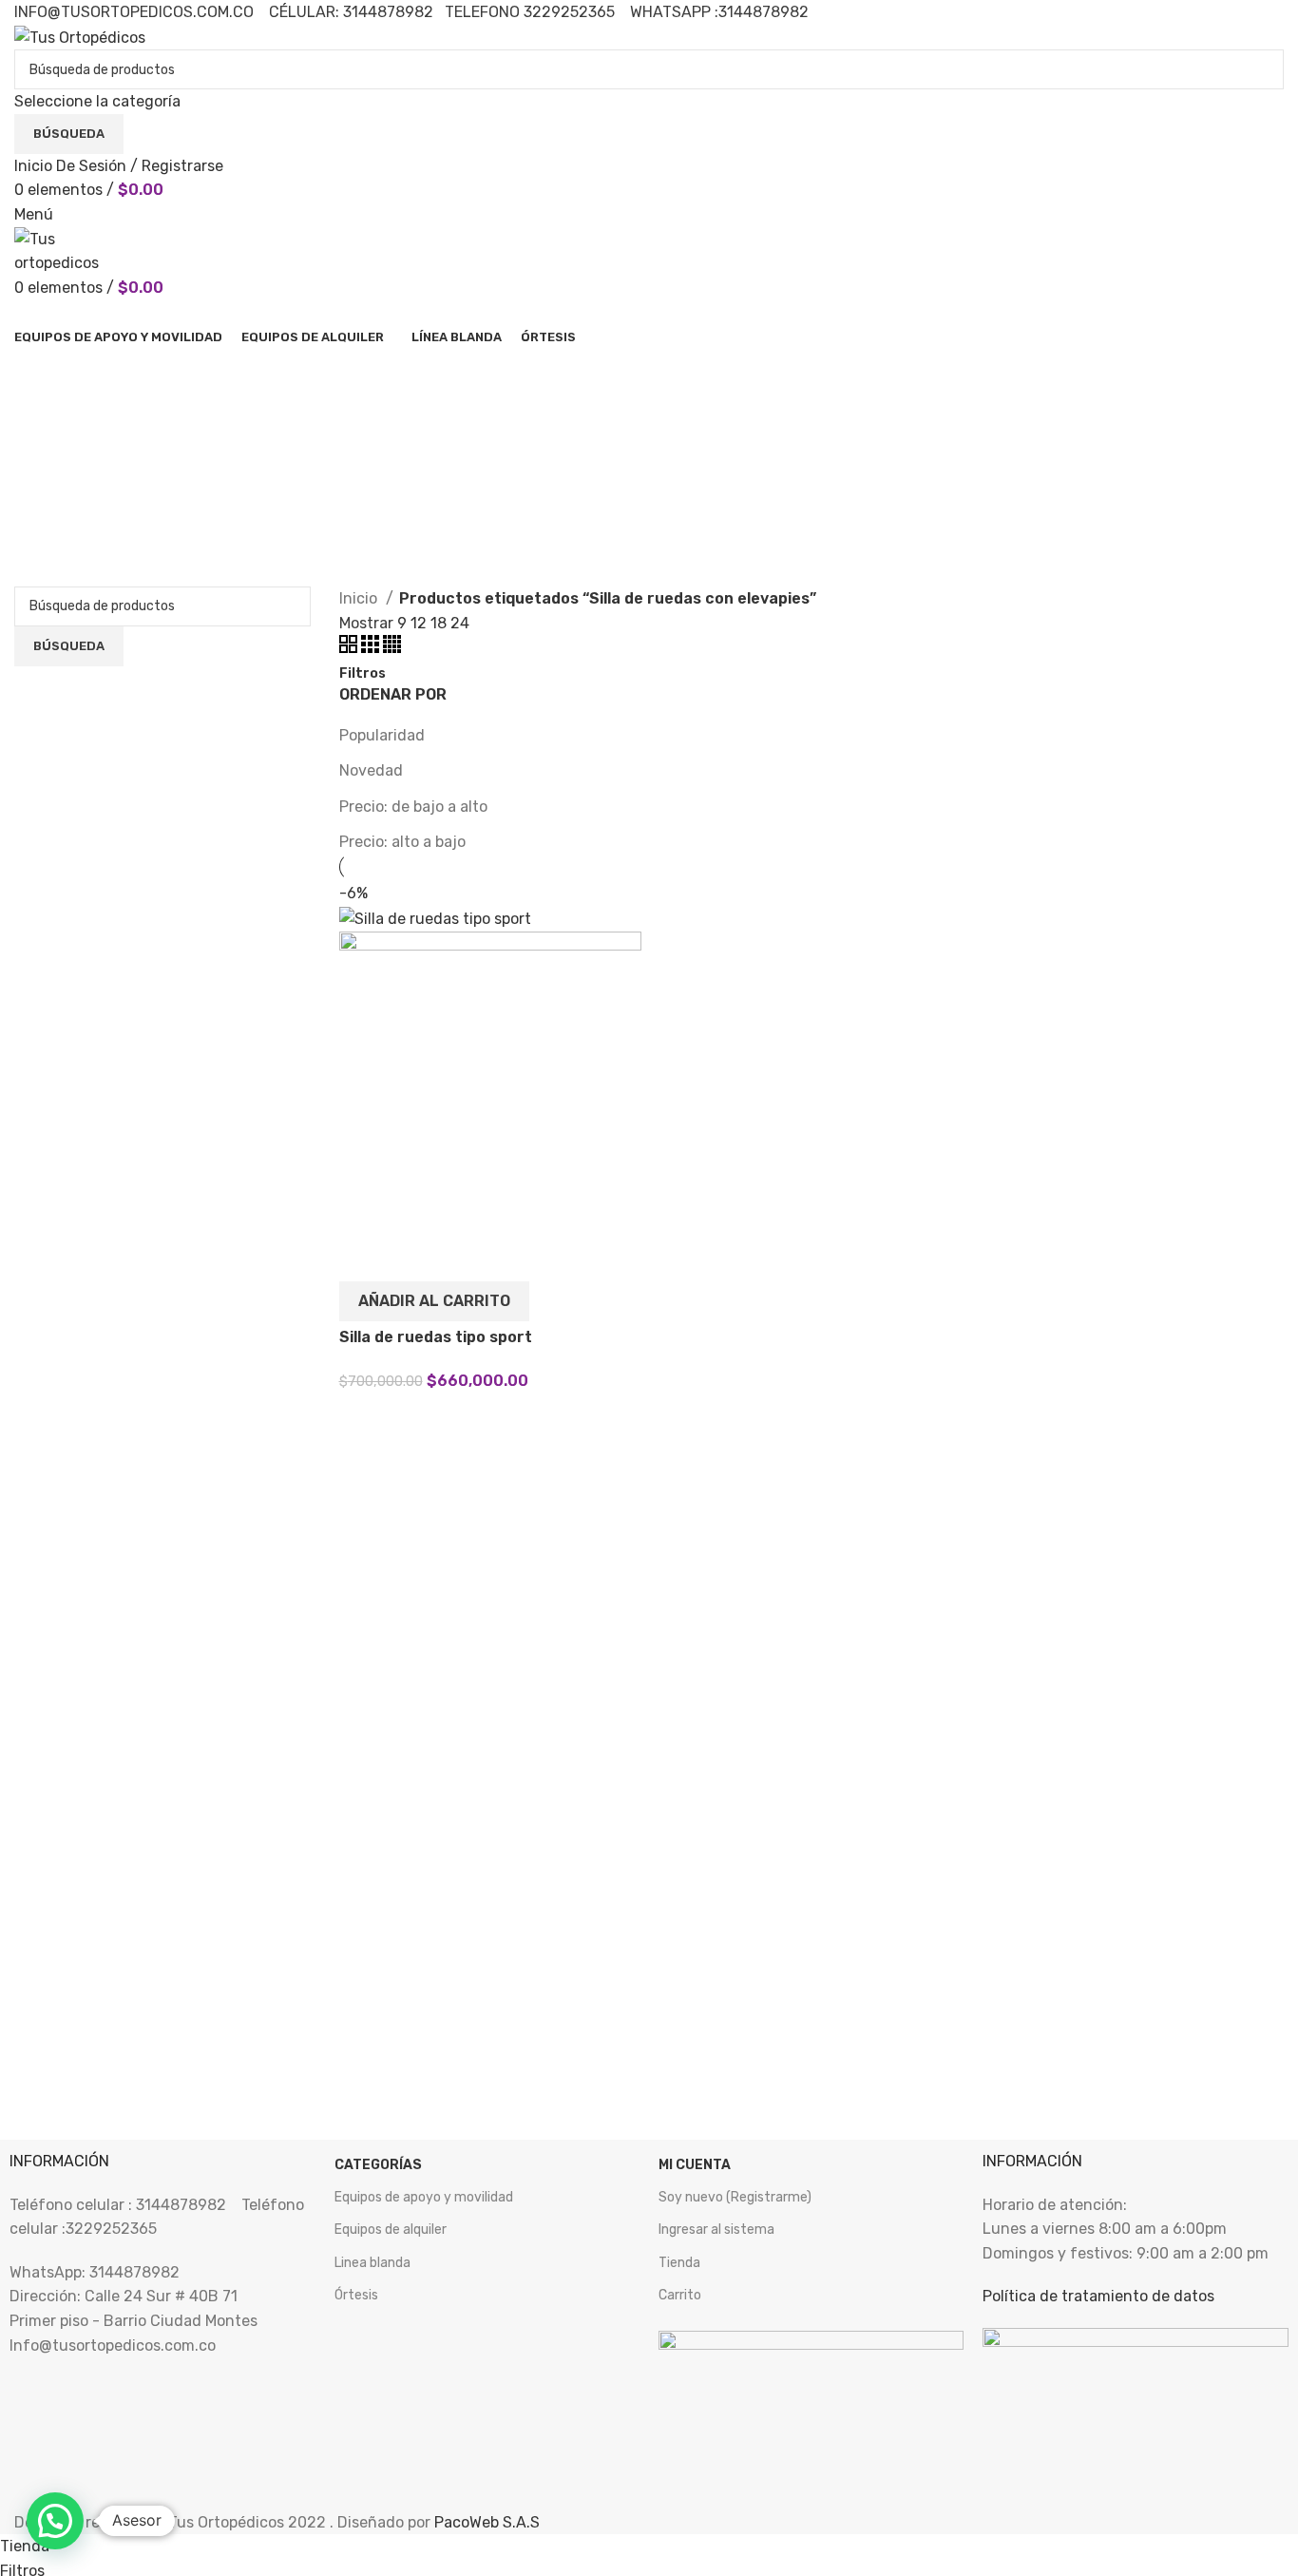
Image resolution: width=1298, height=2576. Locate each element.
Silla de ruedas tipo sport (436, 1337)
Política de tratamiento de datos (1098, 2296)
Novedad (371, 770)
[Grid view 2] (350, 648)
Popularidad (382, 735)
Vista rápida (363, 1258)
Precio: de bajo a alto (413, 807)
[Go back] (38, 373)
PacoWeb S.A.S (487, 2522)
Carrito (680, 2295)
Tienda (679, 2263)
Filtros (363, 674)
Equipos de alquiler (391, 2230)
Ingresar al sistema (716, 2230)
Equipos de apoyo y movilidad (424, 2197)
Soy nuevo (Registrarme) (735, 2197)
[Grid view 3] (372, 648)
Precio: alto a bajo (402, 842)
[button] (434, 1301)
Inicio (360, 598)
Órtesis (356, 2295)
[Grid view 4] (392, 648)
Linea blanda (372, 2263)
